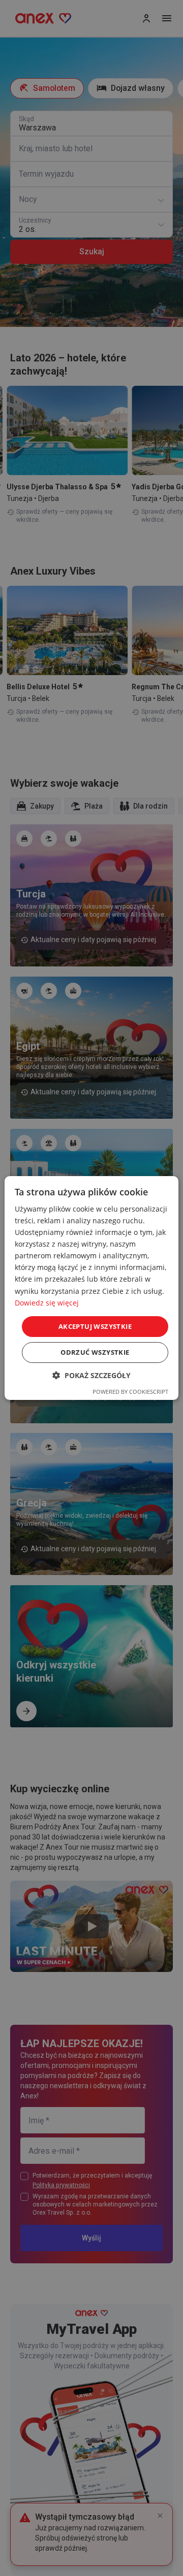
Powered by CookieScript (130, 1392)
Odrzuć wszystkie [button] (95, 1352)
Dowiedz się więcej (47, 1303)
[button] (91, 1375)
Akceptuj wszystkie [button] (95, 1326)
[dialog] (91, 1288)
